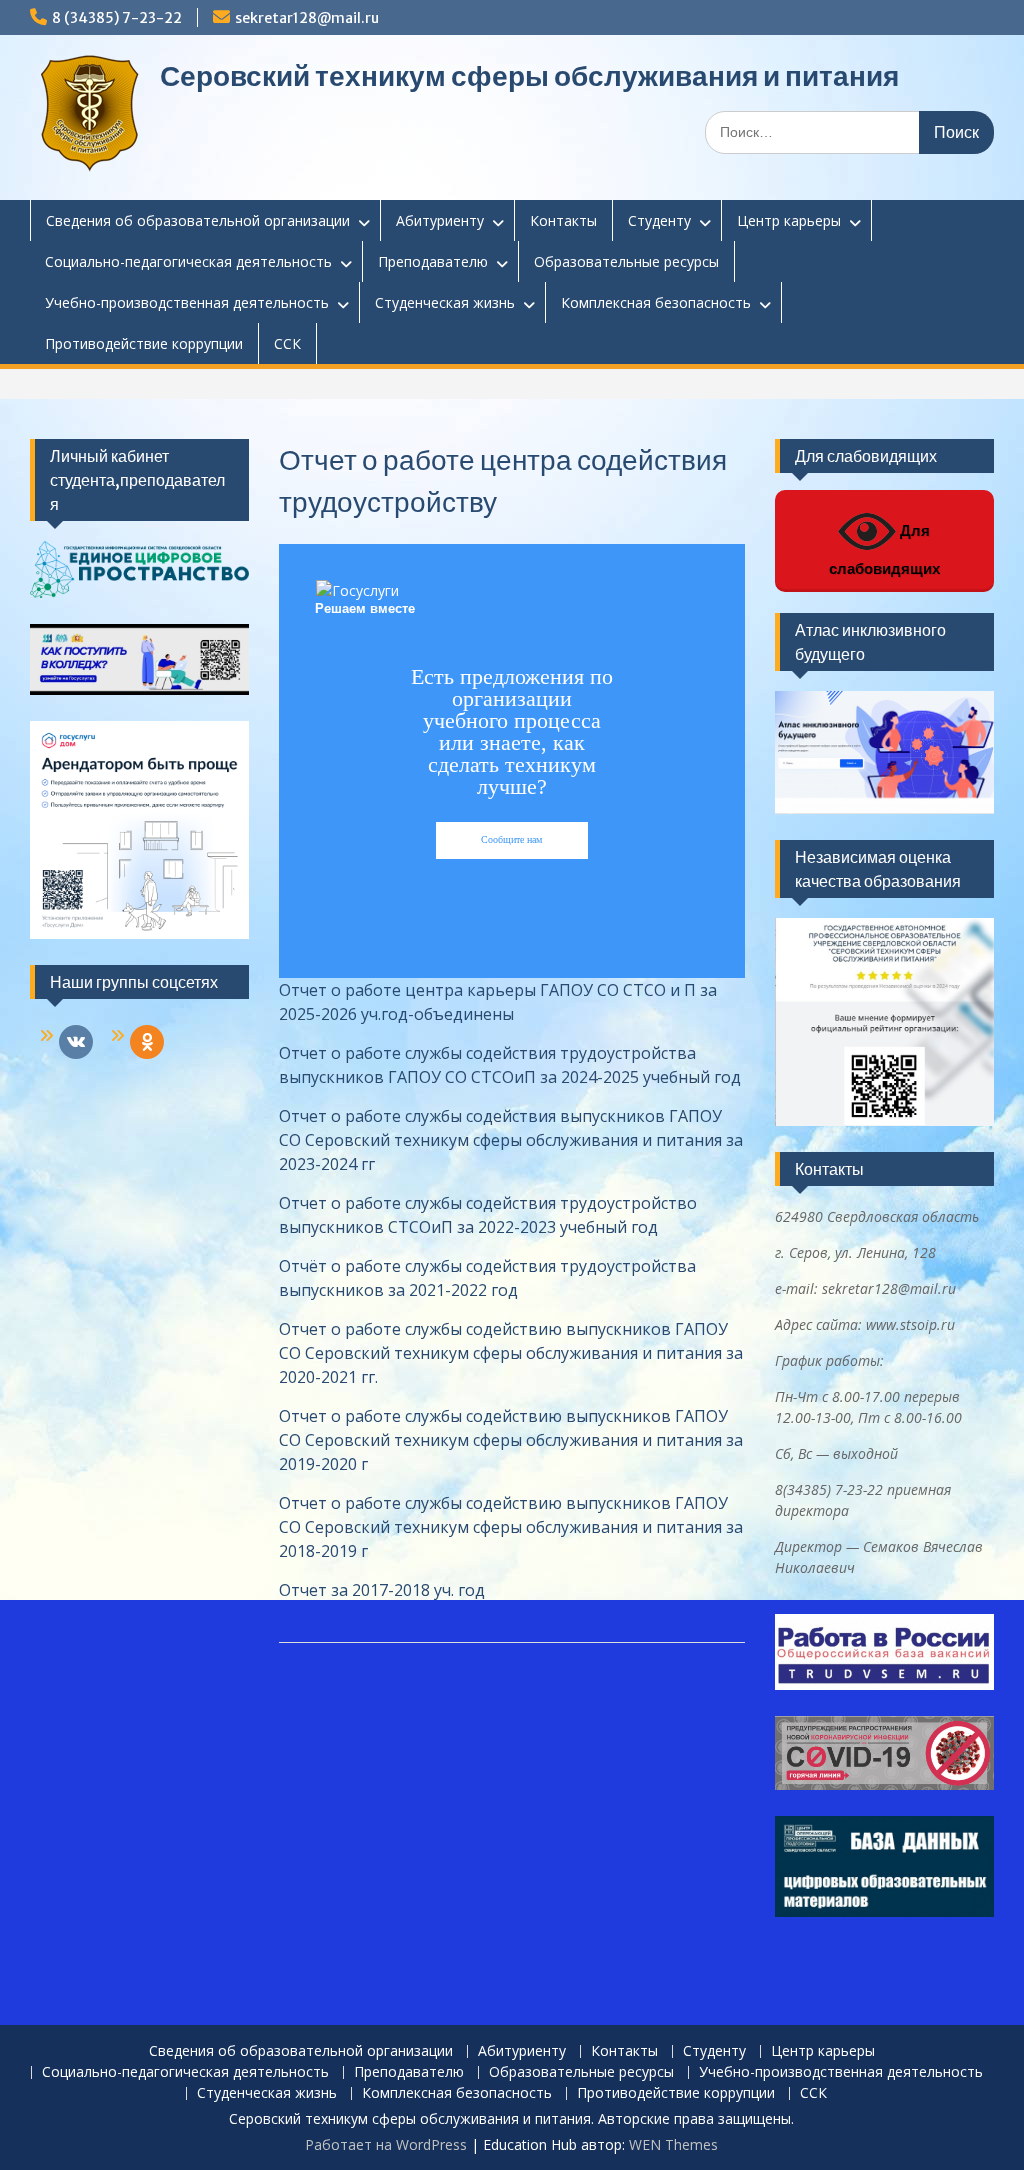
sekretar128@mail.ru (307, 18)
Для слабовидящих (884, 549)
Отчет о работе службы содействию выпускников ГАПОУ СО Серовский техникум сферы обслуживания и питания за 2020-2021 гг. (511, 1353)
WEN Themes (673, 2144)
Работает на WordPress (386, 2144)
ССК (287, 343)
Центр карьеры (789, 220)
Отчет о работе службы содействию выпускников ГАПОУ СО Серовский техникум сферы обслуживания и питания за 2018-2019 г (511, 1527)
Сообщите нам (511, 839)
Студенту (659, 220)
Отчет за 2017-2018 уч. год (382, 1590)
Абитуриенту (440, 220)
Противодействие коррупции (144, 343)
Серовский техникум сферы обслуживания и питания (529, 76)
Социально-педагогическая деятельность (188, 261)
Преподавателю (433, 261)
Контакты (563, 220)
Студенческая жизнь (445, 302)
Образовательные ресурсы (626, 261)
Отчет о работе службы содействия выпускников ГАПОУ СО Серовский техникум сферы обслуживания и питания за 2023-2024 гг (511, 1140)
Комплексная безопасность (656, 302)
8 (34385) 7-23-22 (117, 18)
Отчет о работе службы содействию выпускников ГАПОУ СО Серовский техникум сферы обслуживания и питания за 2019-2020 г (511, 1440)
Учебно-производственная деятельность (187, 302)
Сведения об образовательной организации (198, 220)
